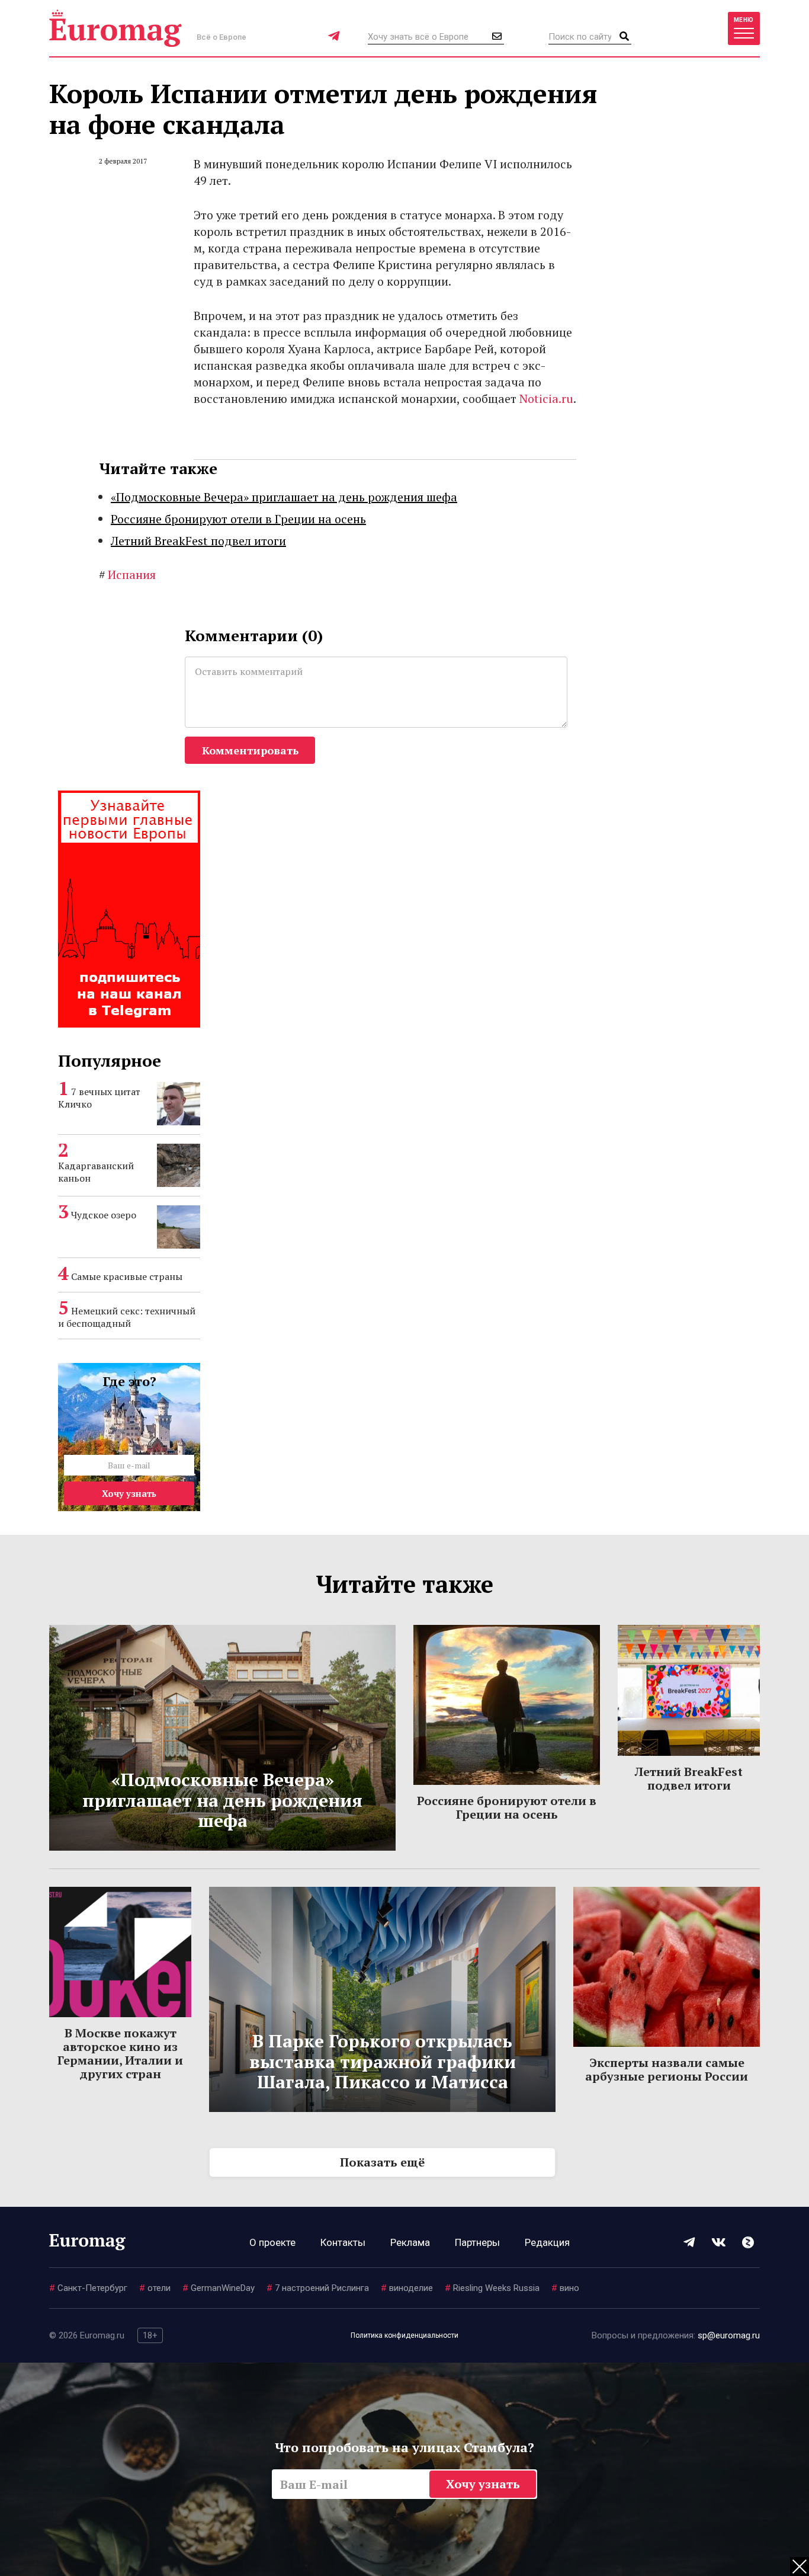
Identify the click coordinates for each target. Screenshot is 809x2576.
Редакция (547, 2242)
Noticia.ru (546, 399)
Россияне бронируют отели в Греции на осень (238, 519)
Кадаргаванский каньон (96, 1172)
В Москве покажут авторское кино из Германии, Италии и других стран (120, 2053)
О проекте (272, 2242)
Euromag (115, 28)
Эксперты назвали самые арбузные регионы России (667, 2069)
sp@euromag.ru (729, 2335)
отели (155, 2288)
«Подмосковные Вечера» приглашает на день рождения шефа (284, 497)
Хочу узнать (129, 1493)
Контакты (343, 2242)
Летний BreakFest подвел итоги (198, 541)
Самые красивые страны (127, 1276)
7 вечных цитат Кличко (99, 1098)
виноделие (407, 2288)
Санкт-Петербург (88, 2288)
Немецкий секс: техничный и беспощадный (127, 1317)
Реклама (410, 2242)
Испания (127, 575)
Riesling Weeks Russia (492, 2288)
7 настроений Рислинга (318, 2288)
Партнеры (477, 2242)
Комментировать (250, 750)
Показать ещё (382, 2162)
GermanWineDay (219, 2288)
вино (565, 2288)
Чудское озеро (104, 1215)
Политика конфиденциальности (404, 2335)
